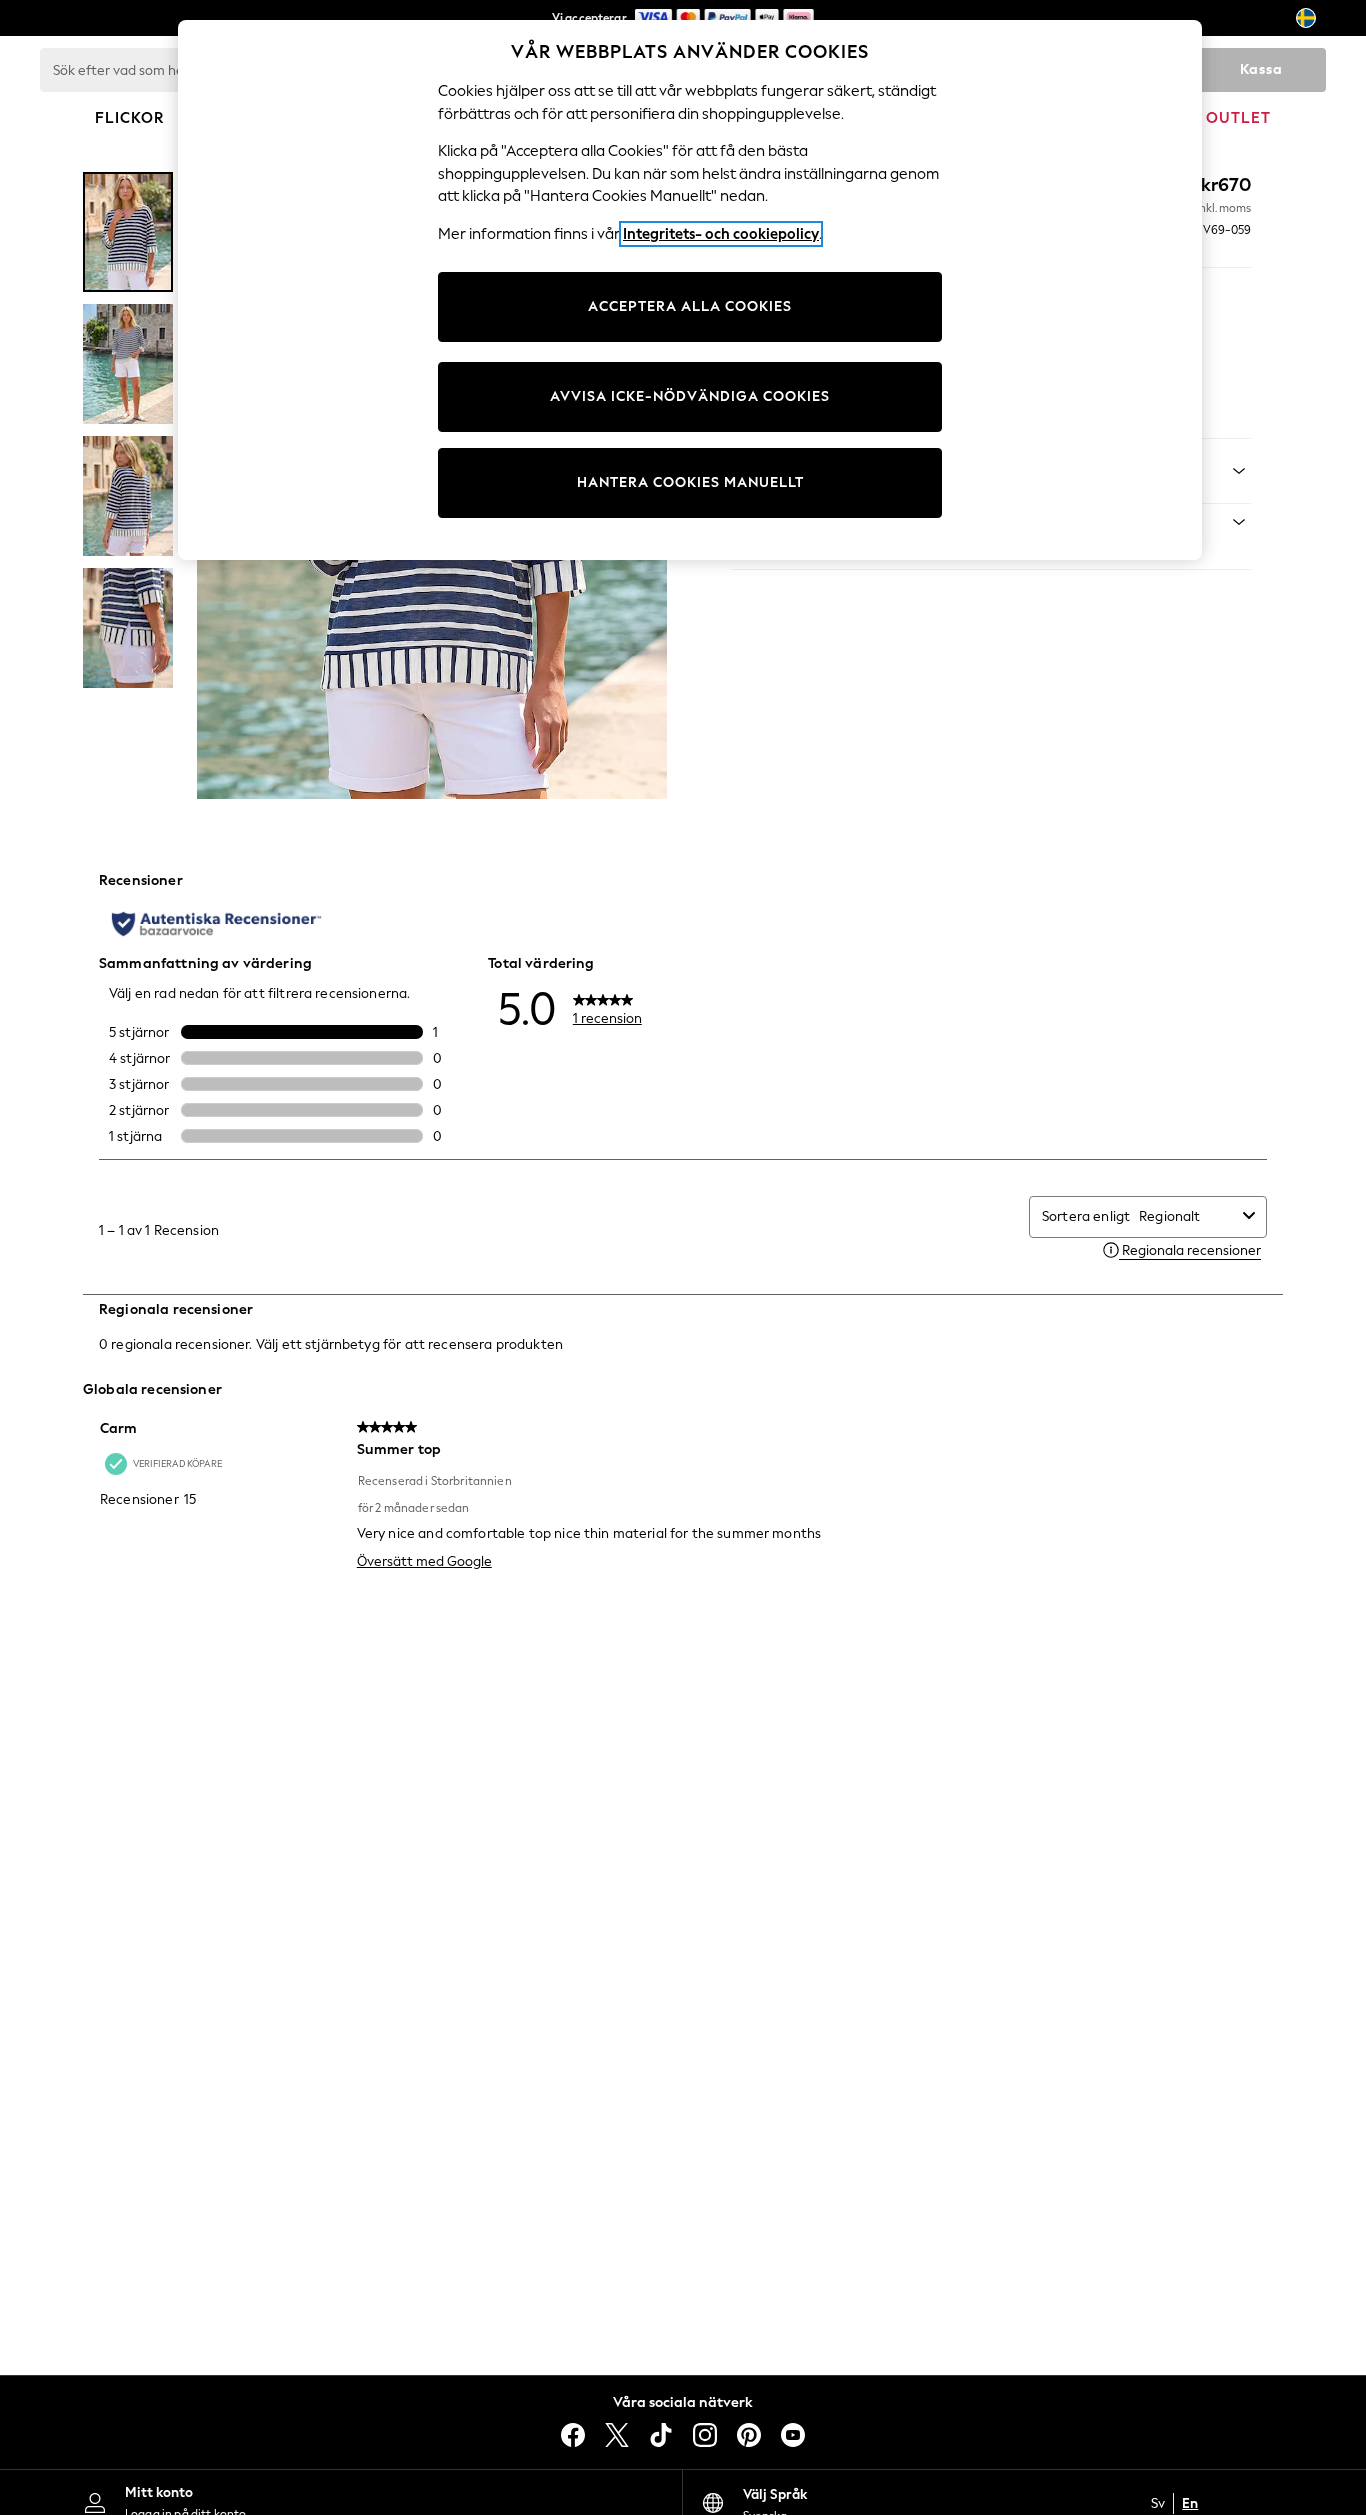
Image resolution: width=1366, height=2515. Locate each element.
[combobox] (1187, 1216)
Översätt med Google (424, 1561)
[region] (690, 290)
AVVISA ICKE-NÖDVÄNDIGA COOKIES (690, 396)
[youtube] (793, 2435)
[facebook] (573, 2435)
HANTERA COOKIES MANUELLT (690, 482)
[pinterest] (749, 2435)
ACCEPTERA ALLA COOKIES (690, 306)
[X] (617, 2435)
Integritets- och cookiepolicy (721, 234)
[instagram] (705, 2435)
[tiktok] (661, 2435)
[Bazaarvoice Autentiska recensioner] (216, 924)
